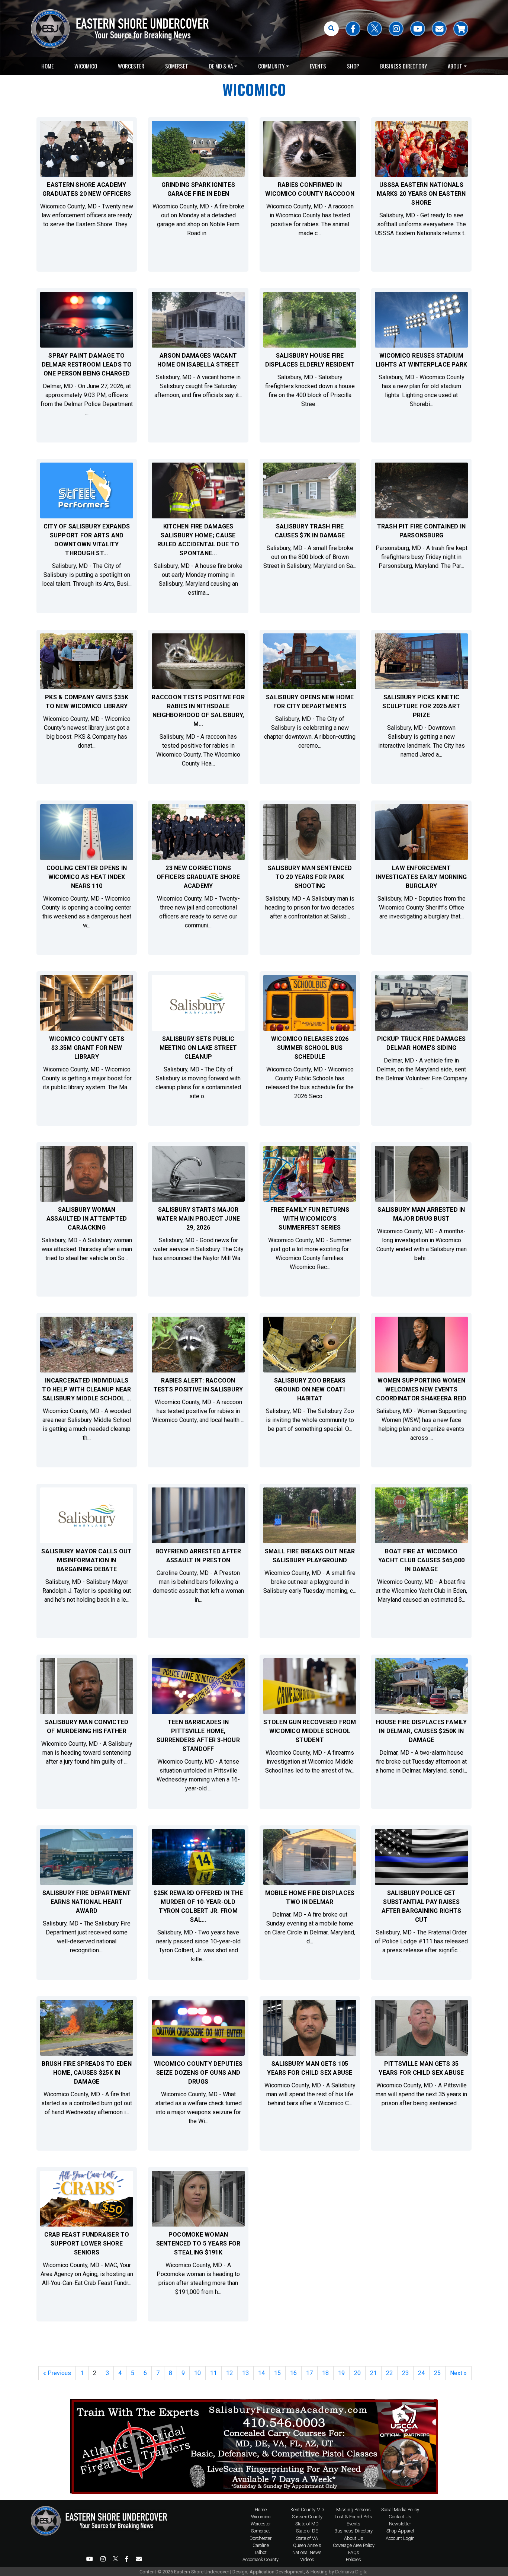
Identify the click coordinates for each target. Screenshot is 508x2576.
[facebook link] (353, 29)
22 (389, 2373)
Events (318, 66)
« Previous (57, 2373)
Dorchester (261, 2538)
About (455, 66)
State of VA (307, 2538)
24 (421, 2373)
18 (325, 2373)
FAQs (354, 2552)
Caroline (261, 2545)
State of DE (307, 2531)
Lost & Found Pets (353, 2517)
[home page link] (102, 2535)
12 (229, 2373)
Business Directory (403, 66)
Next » (458, 2373)
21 (373, 2373)
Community (271, 66)
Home (47, 66)
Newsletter (400, 2524)
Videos (307, 2559)
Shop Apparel (400, 2531)
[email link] (439, 29)
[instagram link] (396, 29)
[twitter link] (374, 29)
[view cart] (461, 29)
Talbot (261, 2552)
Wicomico (86, 66)
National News (307, 2552)
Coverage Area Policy (354, 2545)
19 (341, 2373)
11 (213, 2373)
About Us (354, 2538)
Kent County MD (307, 2510)
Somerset (177, 66)
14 (261, 2373)
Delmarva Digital (352, 2572)
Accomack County (261, 2559)
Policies (353, 2559)
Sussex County (307, 2517)
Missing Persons (353, 2510)
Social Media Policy (400, 2510)
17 (309, 2373)
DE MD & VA (221, 66)
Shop (353, 66)
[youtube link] (418, 29)
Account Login (400, 2538)
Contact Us (400, 2517)
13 (245, 2373)
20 (357, 2373)
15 (277, 2373)
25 (437, 2373)
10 (197, 2373)
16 (293, 2373)
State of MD (307, 2524)
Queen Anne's (307, 2545)
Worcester (131, 66)
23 (405, 2373)
